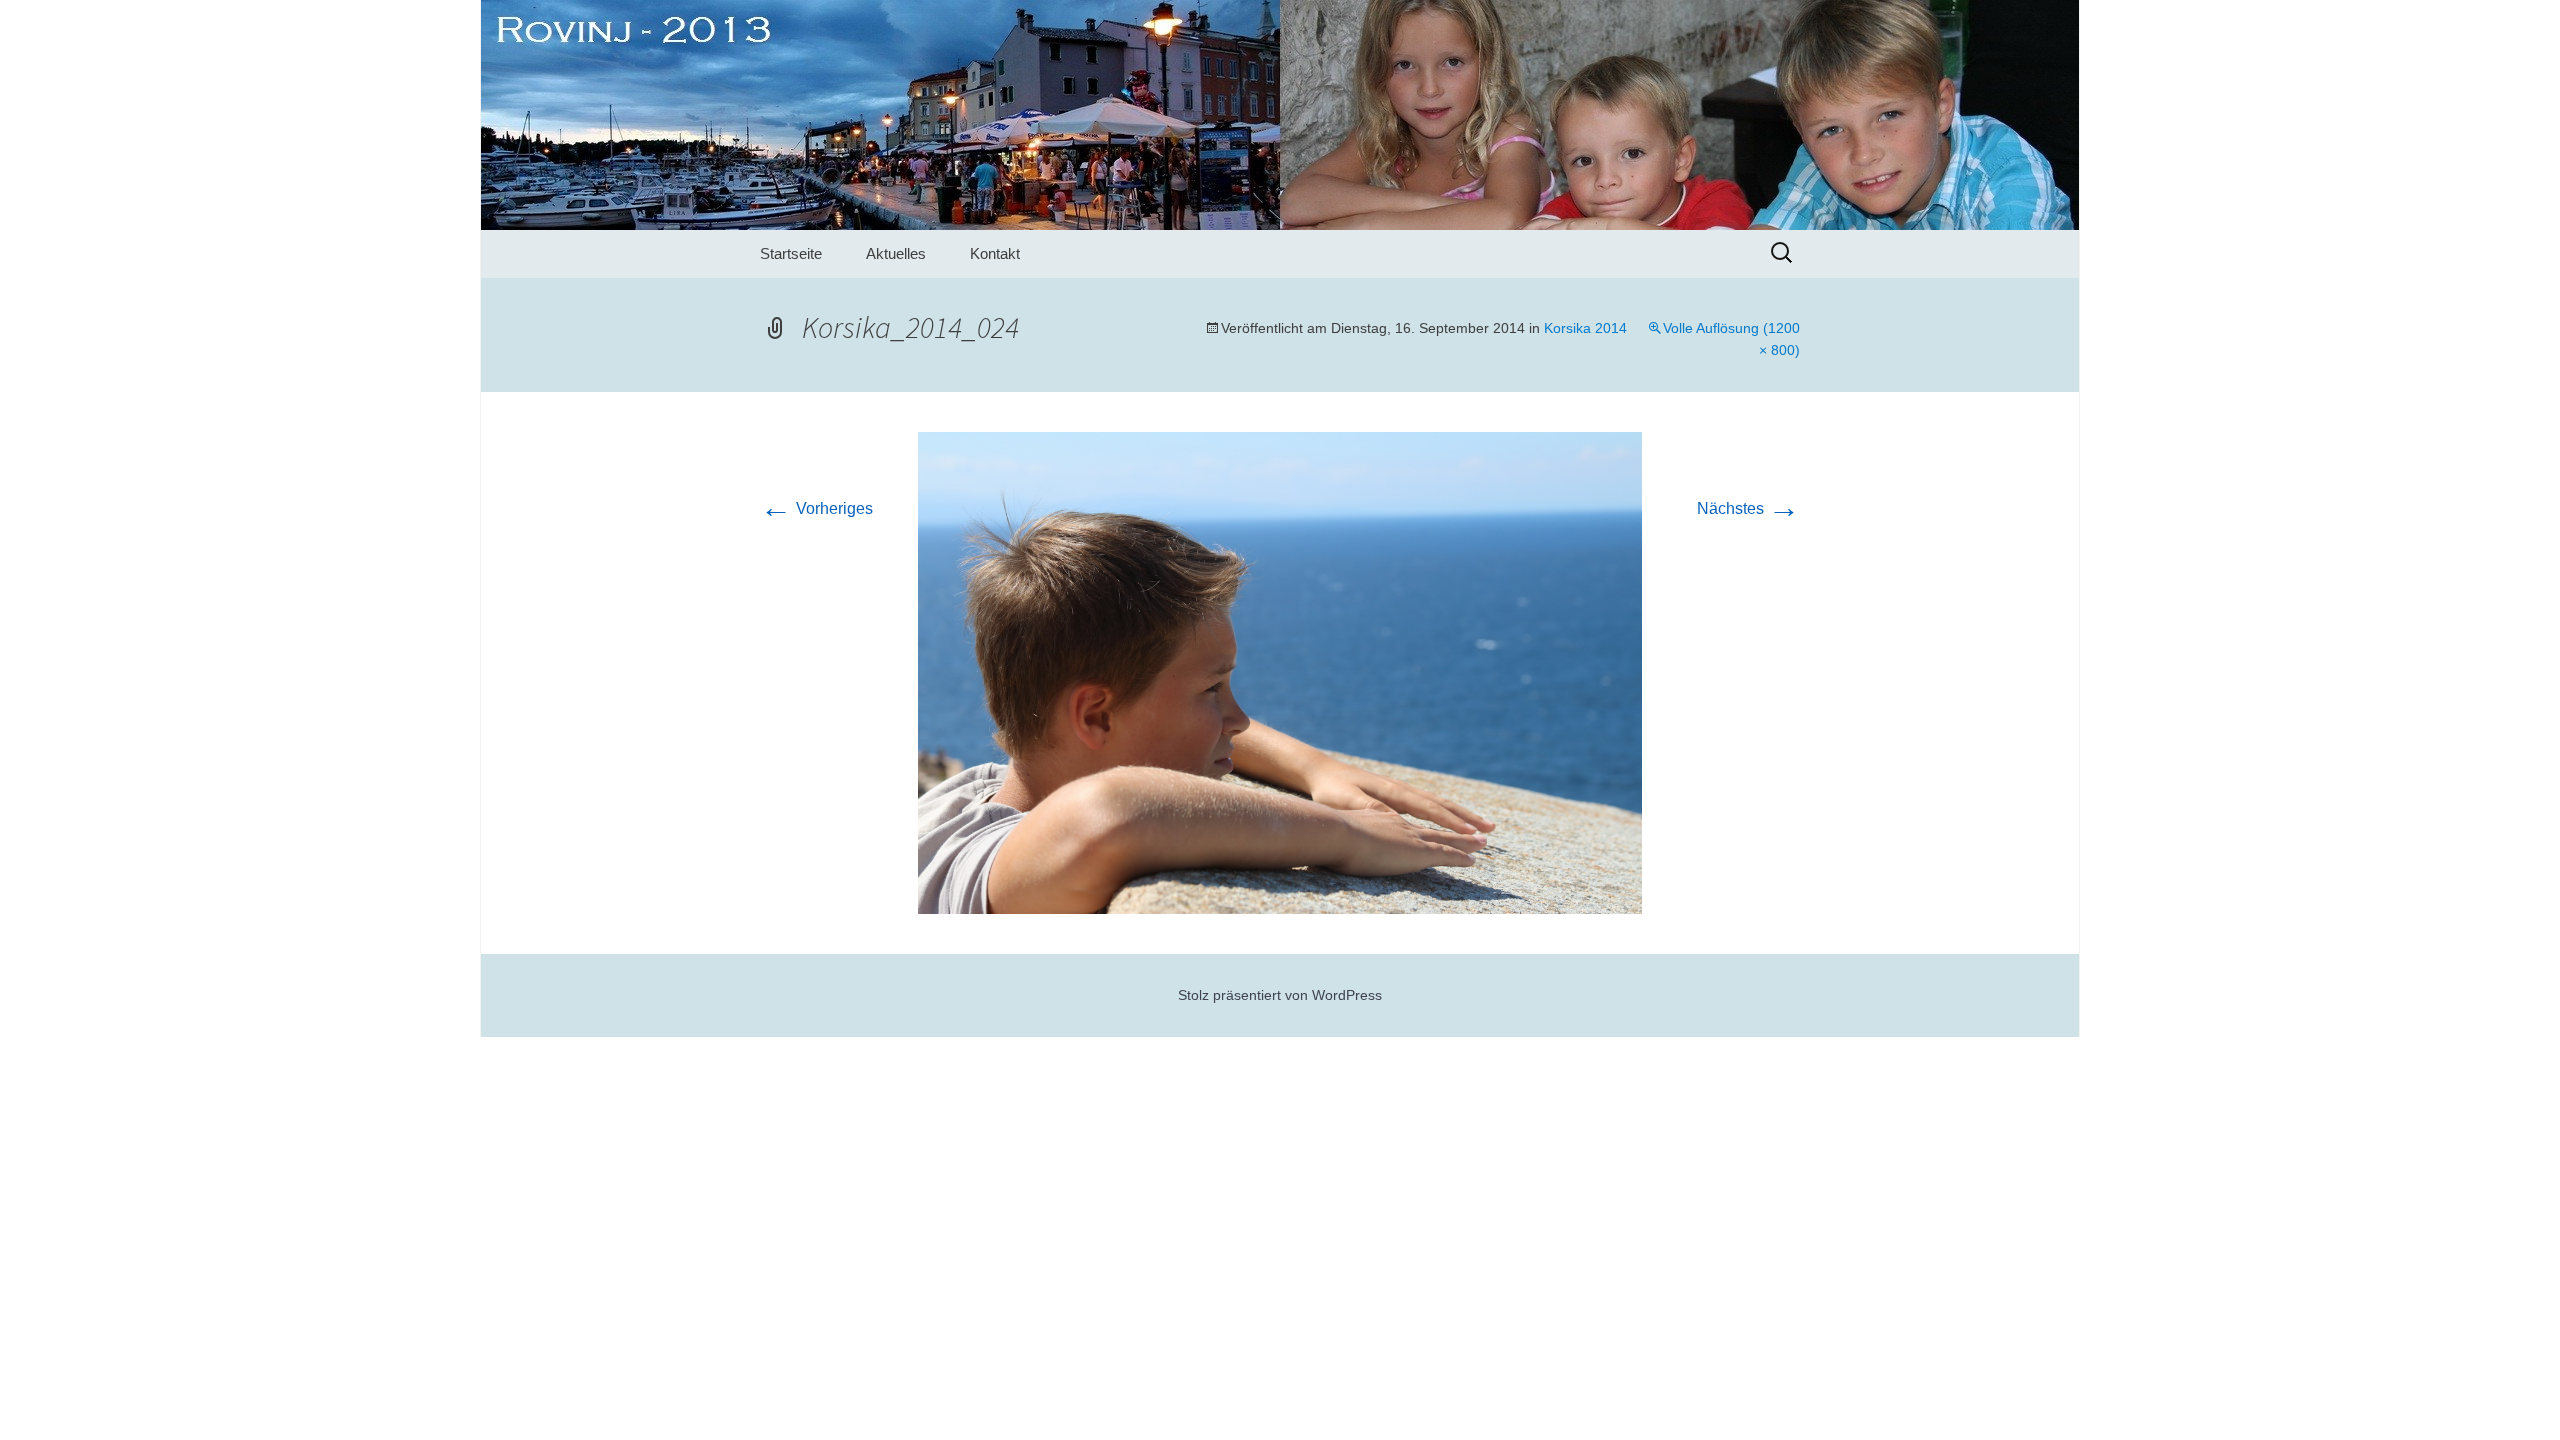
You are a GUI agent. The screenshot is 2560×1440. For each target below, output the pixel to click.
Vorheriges (816, 508)
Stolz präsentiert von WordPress (1280, 995)
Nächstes (1748, 508)
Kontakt (995, 253)
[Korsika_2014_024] (1280, 671)
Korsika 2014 (1585, 328)
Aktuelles (896, 253)
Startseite (791, 253)
